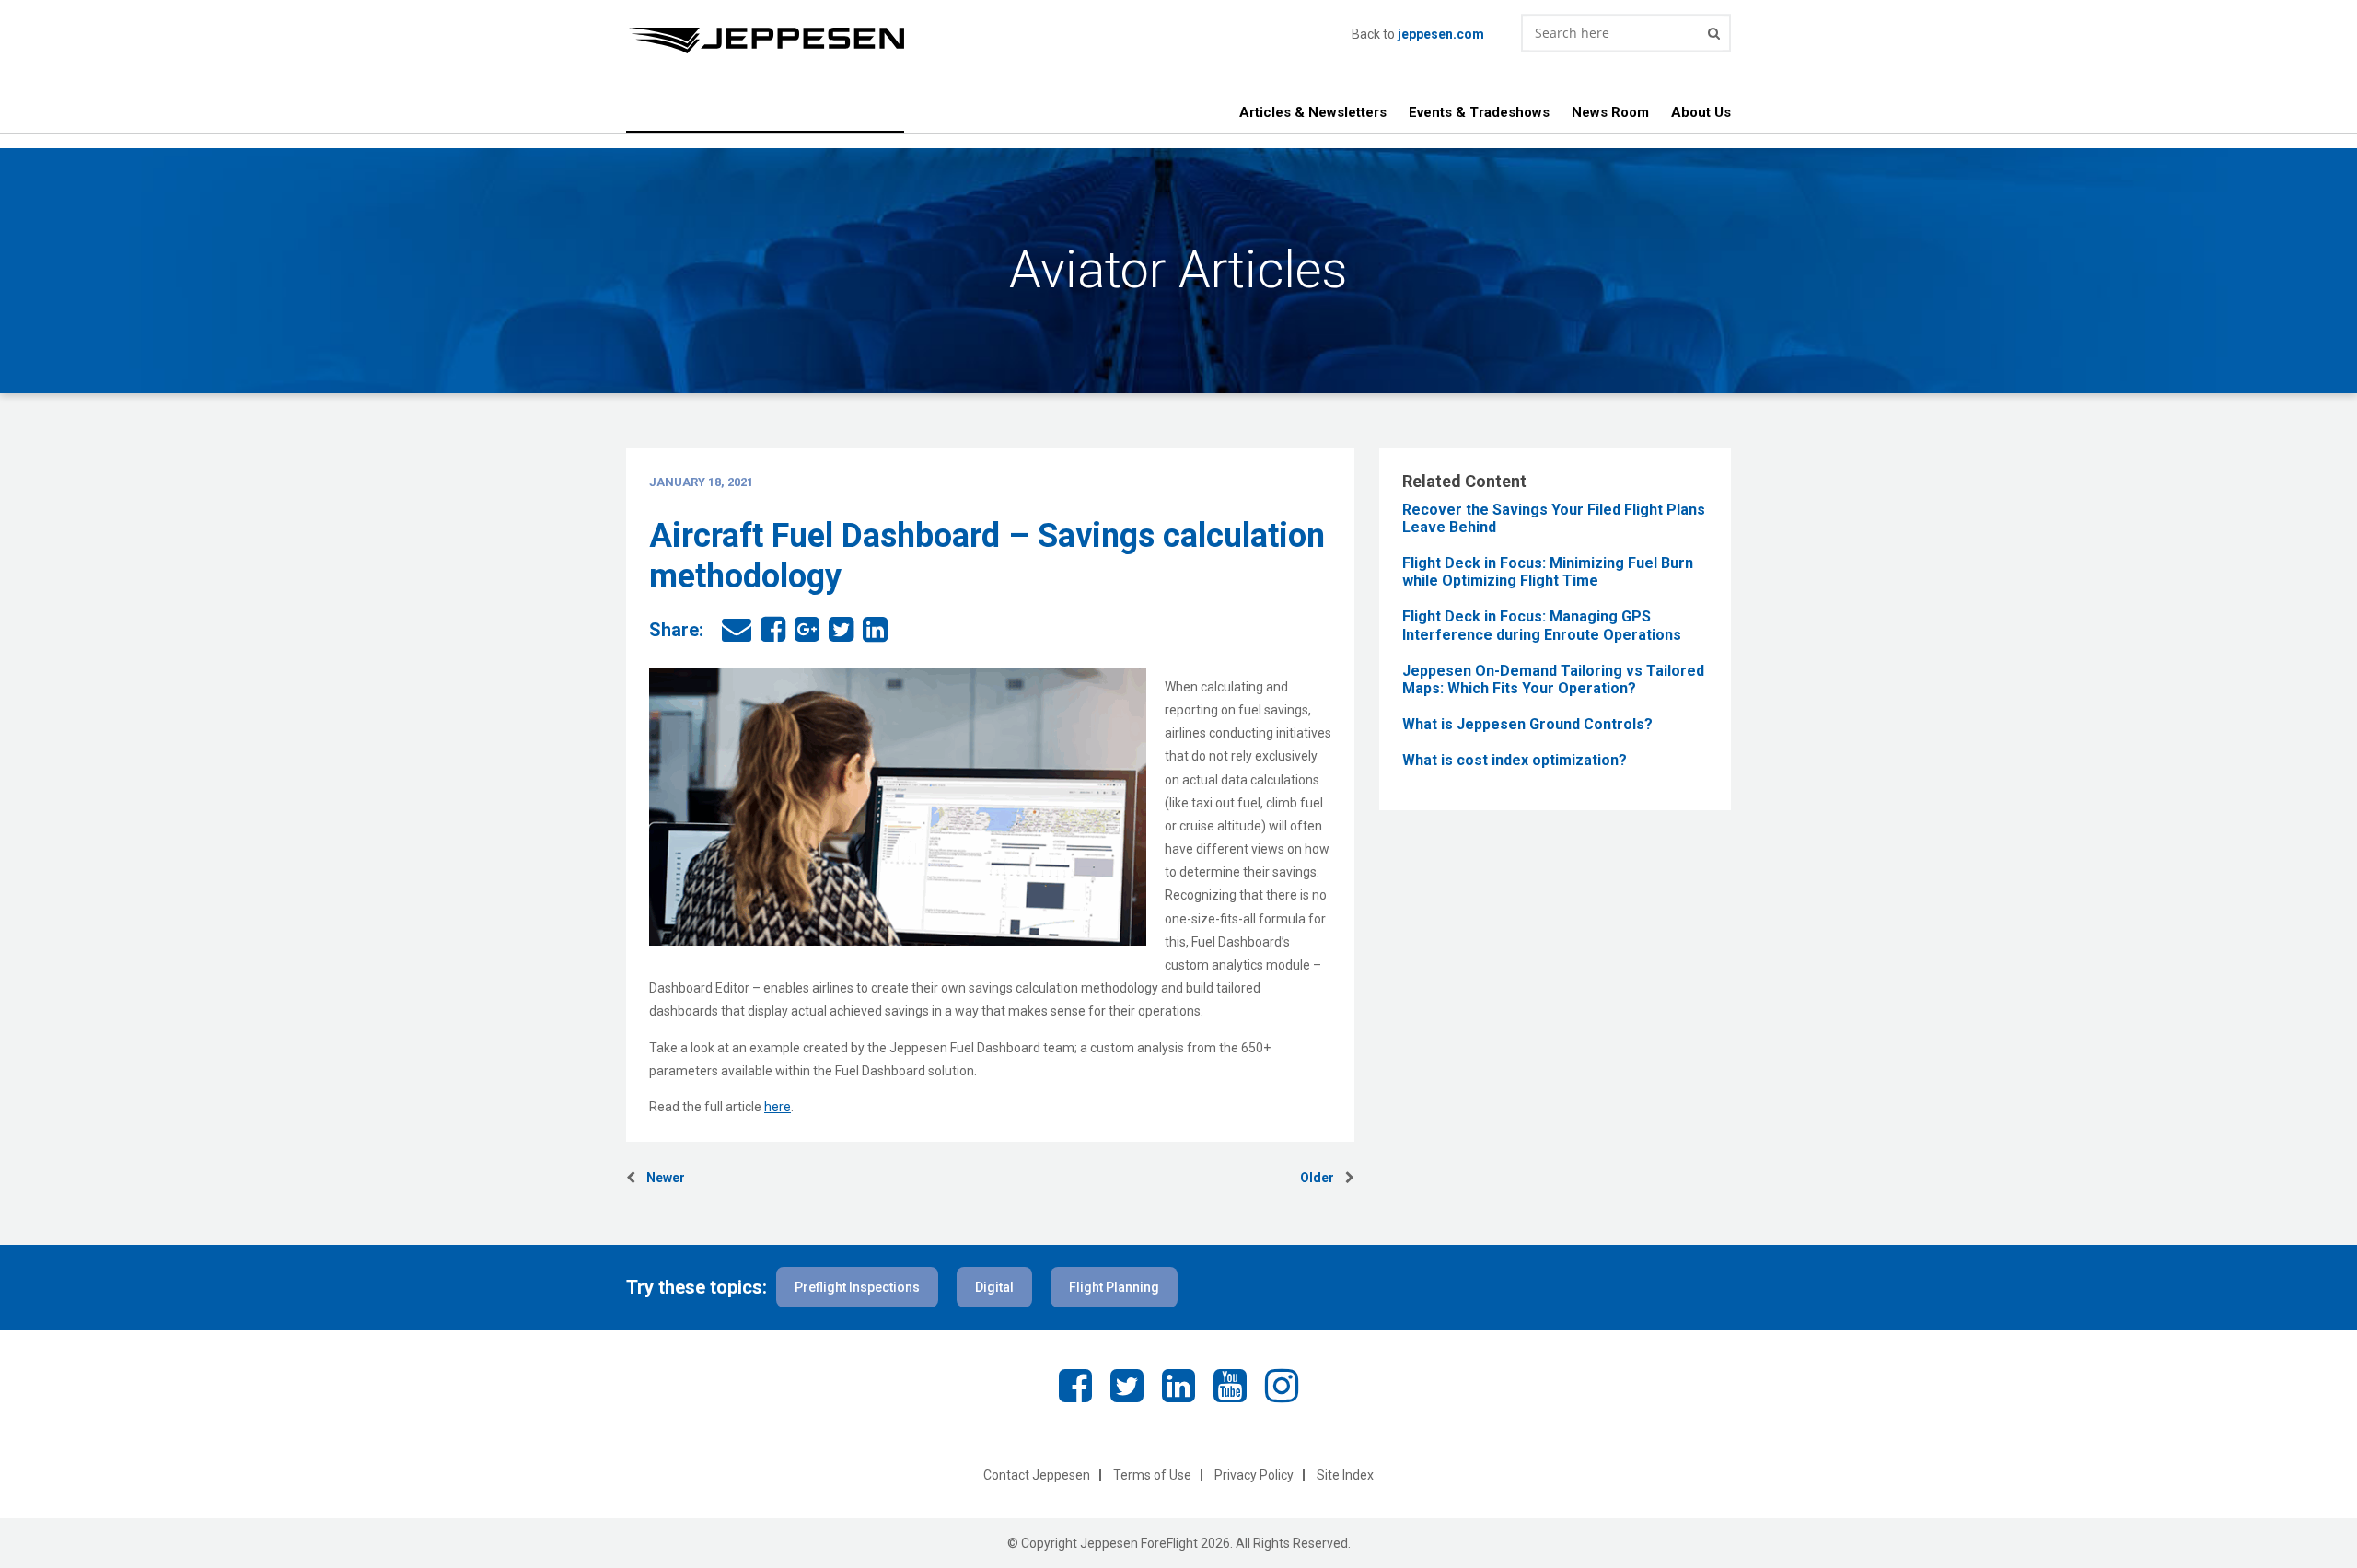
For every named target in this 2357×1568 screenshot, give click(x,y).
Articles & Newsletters (1313, 112)
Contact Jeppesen (1037, 1475)
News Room (1610, 112)
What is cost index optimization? (1515, 760)
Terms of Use (1152, 1475)
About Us (1701, 112)
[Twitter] (1127, 1386)
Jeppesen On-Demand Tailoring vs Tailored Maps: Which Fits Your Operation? (1553, 679)
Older (1323, 1178)
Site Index (1345, 1475)
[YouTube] (1230, 1386)
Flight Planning (1114, 1287)
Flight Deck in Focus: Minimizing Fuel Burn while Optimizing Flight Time (1548, 572)
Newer (660, 1178)
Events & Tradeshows (1479, 112)
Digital (994, 1287)
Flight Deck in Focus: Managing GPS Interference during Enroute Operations (1542, 625)
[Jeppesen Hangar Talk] (989, 41)
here (778, 1107)
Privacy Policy (1254, 1475)
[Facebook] (1075, 1386)
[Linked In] (1178, 1386)
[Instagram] (1282, 1386)
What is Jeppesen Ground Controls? (1527, 724)
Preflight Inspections (857, 1287)
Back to (1418, 34)
